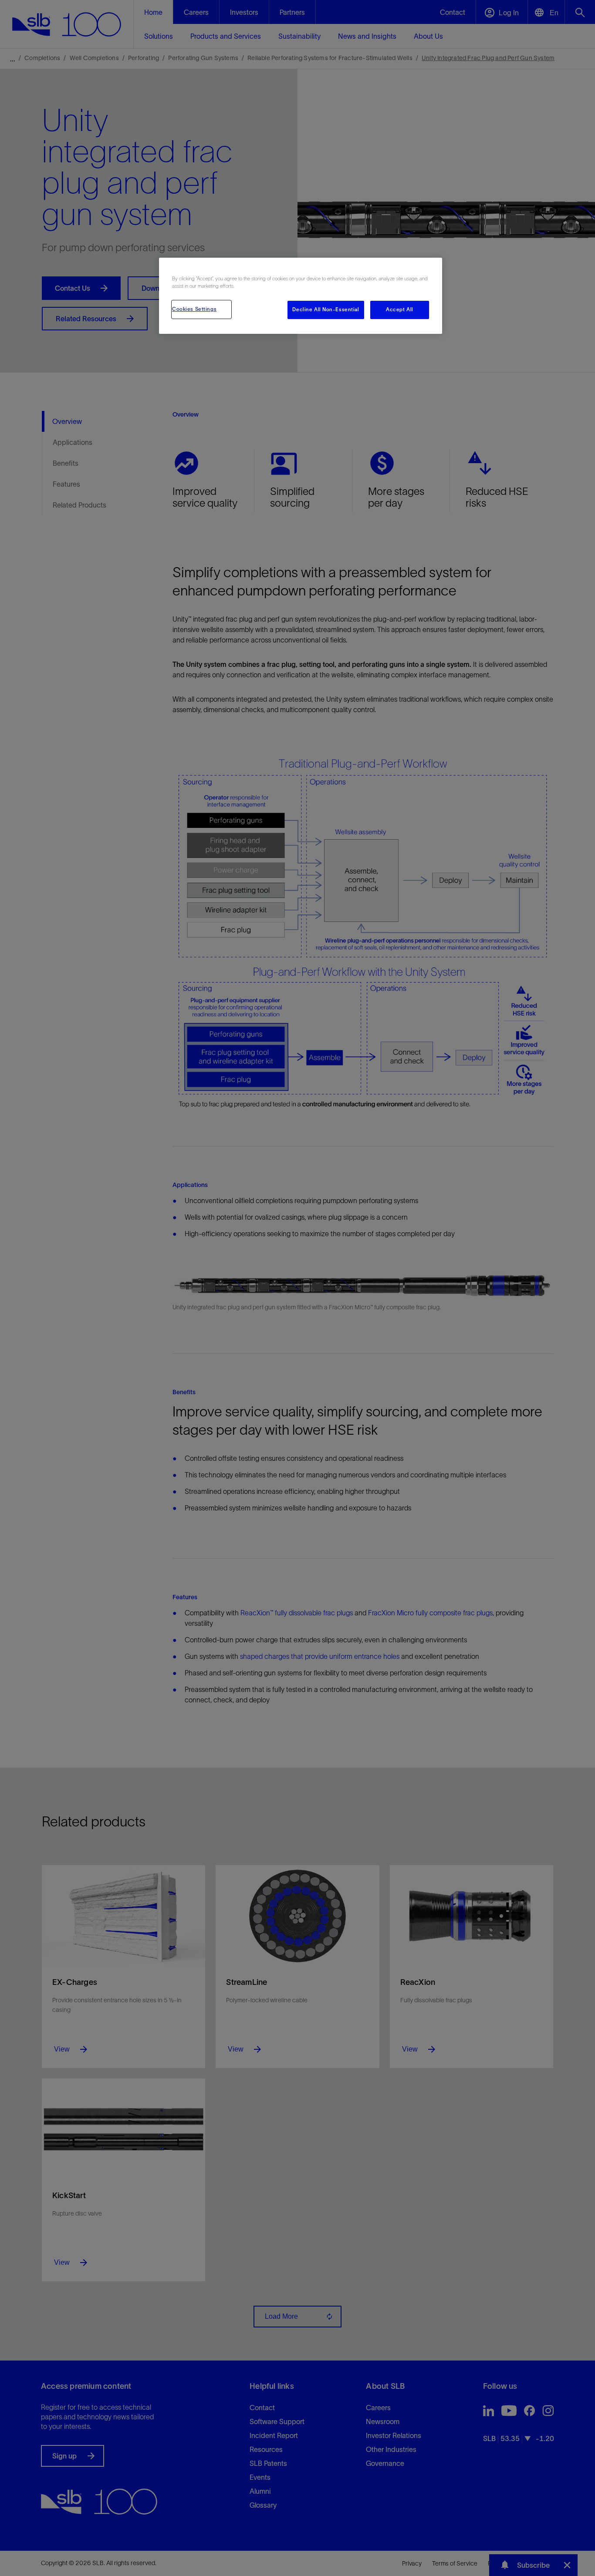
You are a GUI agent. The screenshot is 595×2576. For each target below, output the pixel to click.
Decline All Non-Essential (326, 309)
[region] (301, 296)
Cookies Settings (194, 309)
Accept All (400, 309)
